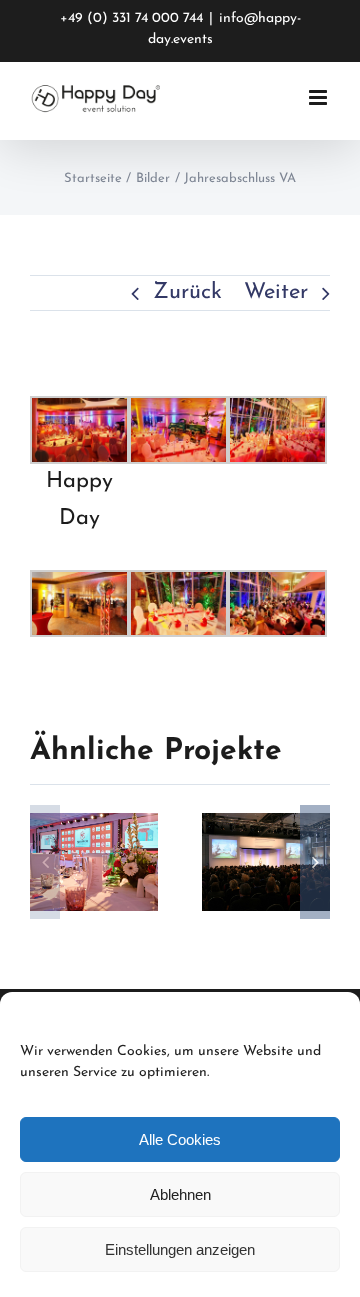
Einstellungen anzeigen (180, 1249)
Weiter (276, 292)
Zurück (187, 292)
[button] (45, 862)
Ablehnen (180, 1194)
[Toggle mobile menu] (319, 97)
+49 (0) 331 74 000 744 (131, 18)
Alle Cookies (180, 1139)
